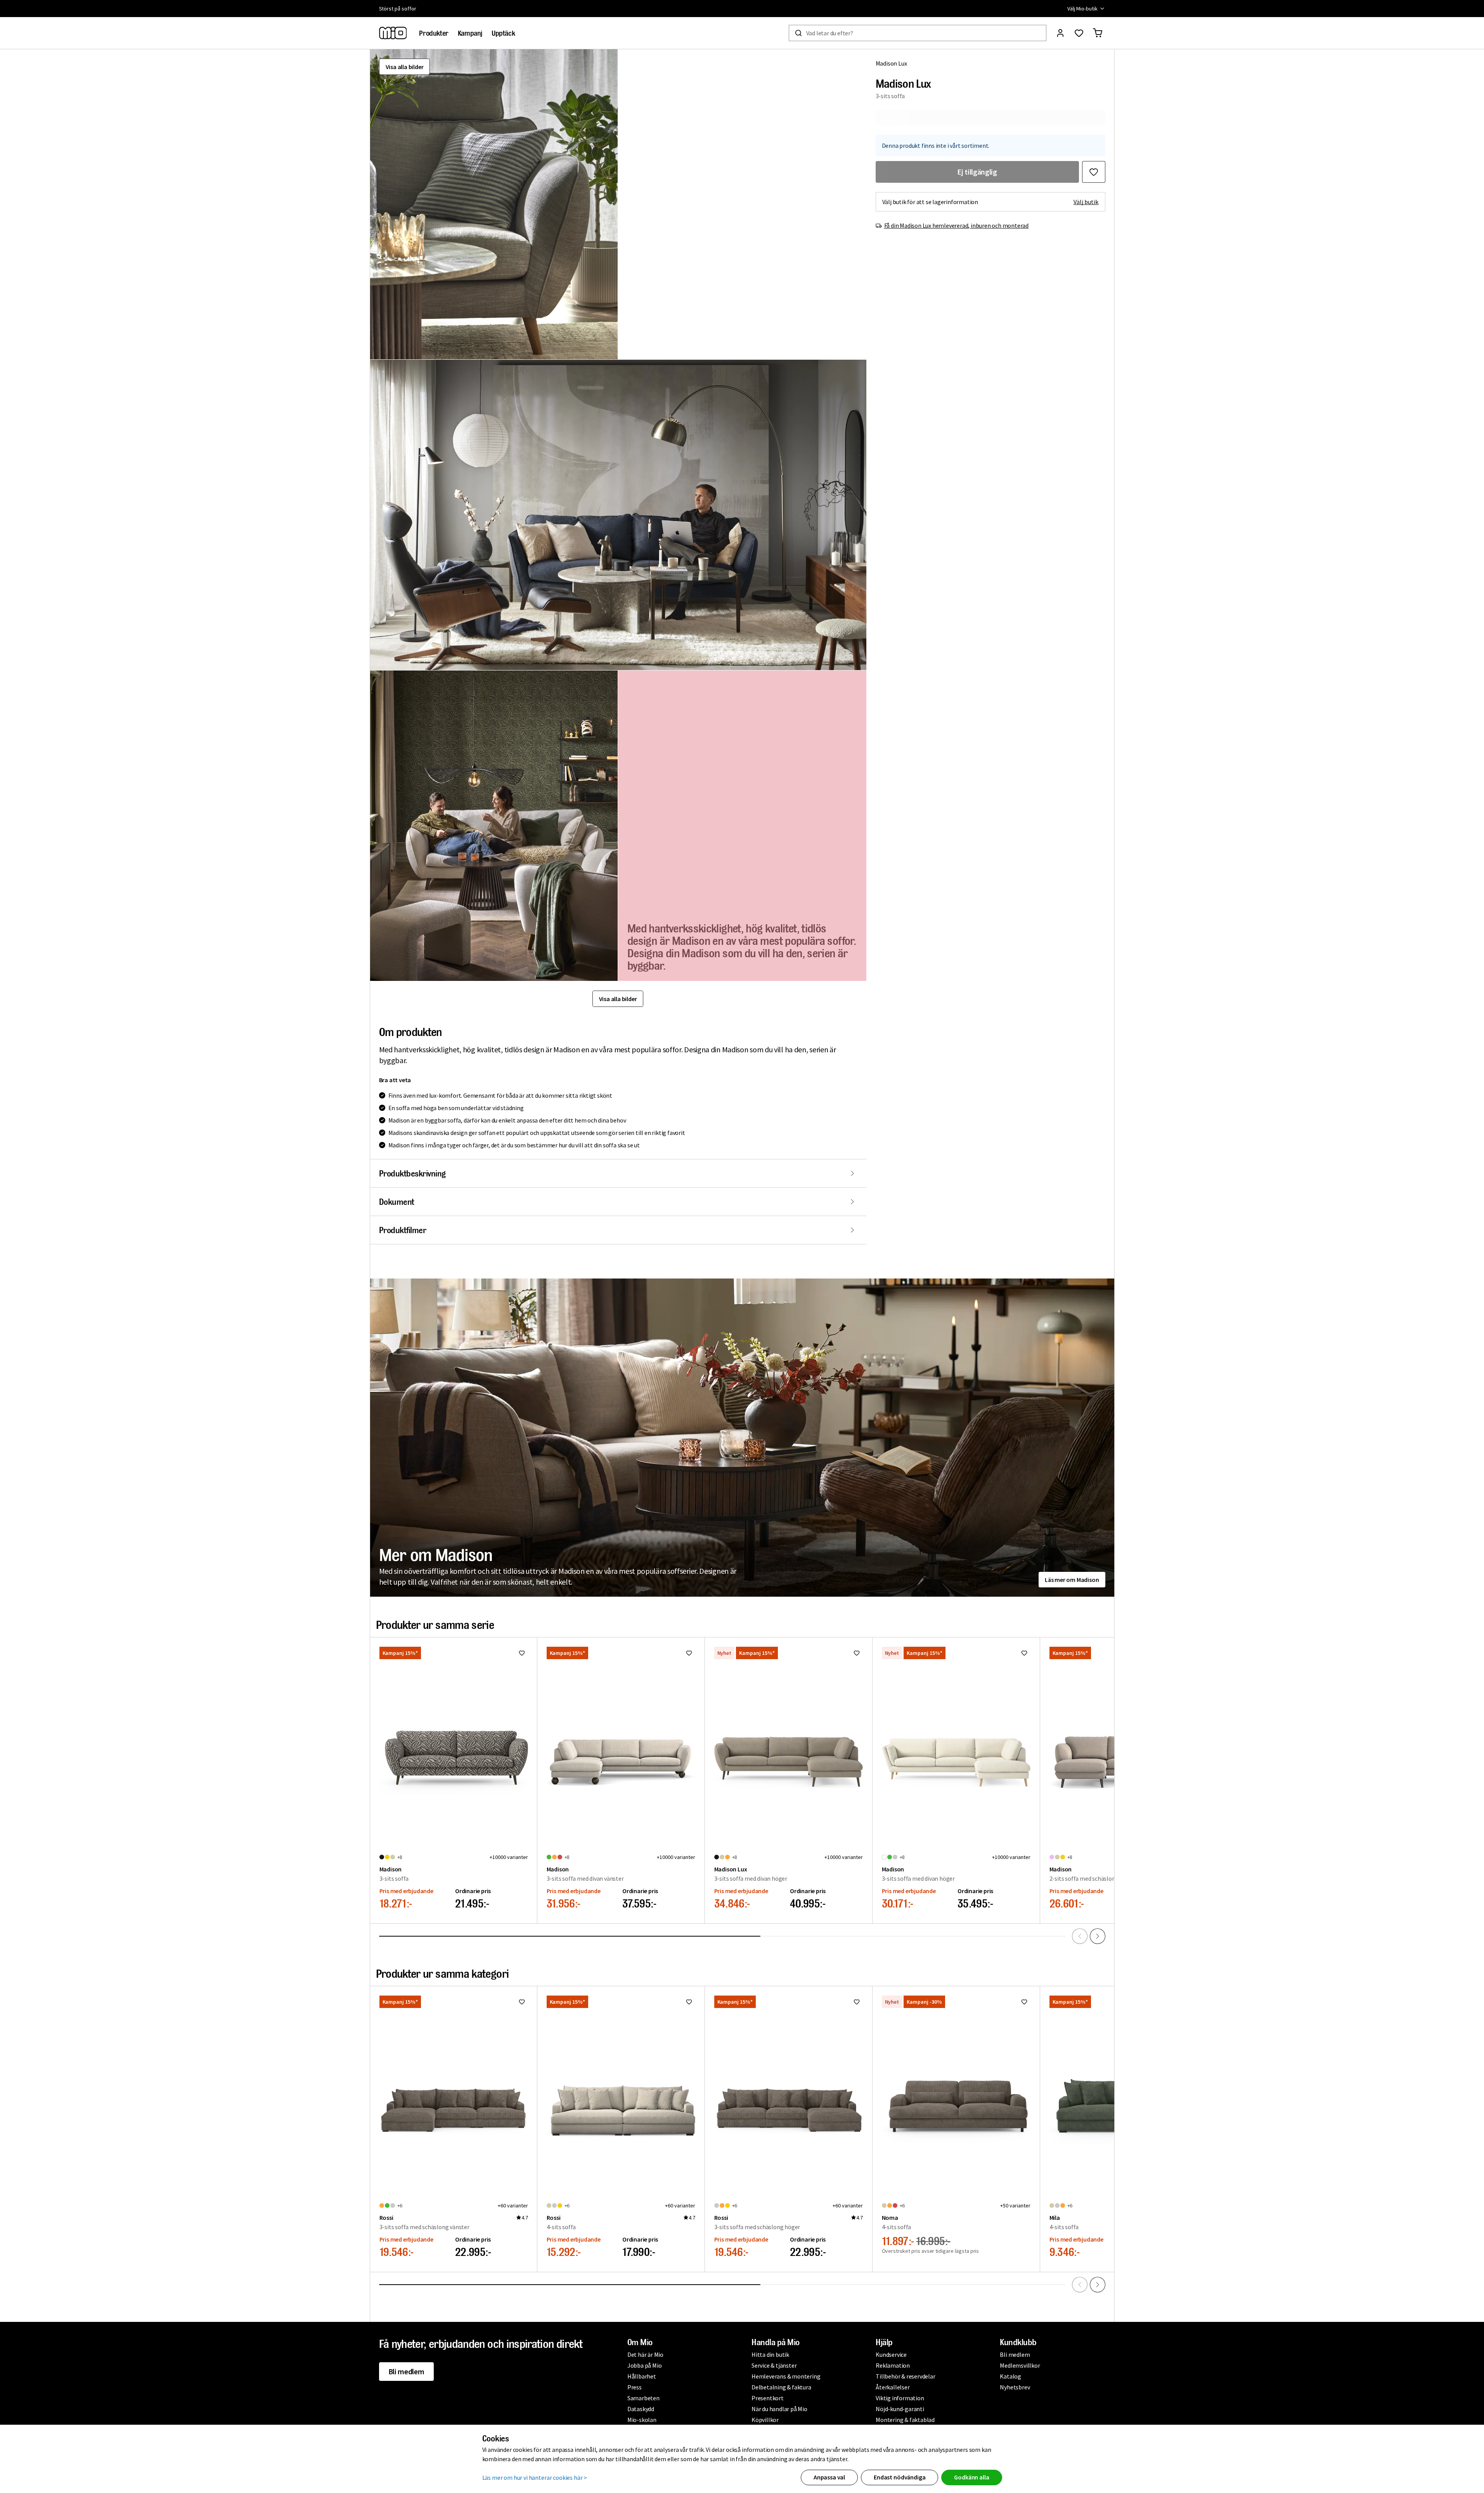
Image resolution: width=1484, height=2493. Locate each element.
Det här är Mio (645, 2354)
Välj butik (1086, 202)
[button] (494, 204)
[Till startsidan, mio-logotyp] (393, 33)
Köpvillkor (765, 2420)
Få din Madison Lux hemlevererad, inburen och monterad (956, 225)
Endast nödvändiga (900, 2477)
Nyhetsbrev (1015, 2387)
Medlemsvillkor (1020, 2365)
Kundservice (891, 2354)
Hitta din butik (770, 2354)
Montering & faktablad (905, 2420)
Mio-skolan (642, 2420)
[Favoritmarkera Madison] (522, 1653)
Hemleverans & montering (786, 2376)
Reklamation (893, 2365)
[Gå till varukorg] (1098, 33)
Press (635, 2387)
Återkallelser (893, 2387)
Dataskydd (641, 2409)
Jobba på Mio (645, 2365)
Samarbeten (643, 2398)
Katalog (1010, 2376)
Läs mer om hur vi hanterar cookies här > (535, 2477)
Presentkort (768, 2398)
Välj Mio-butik (1082, 9)
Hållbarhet (642, 2376)
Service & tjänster (774, 2365)
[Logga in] (1060, 33)
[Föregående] (1080, 1936)
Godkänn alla (971, 2477)
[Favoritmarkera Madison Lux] (1094, 172)
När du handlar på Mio (779, 2409)
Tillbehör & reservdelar (905, 2376)
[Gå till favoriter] (1079, 33)
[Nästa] (1098, 1936)
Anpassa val (829, 2477)
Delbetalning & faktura (781, 2387)
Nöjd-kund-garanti (900, 2409)
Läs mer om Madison (1072, 1580)
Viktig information (900, 2398)
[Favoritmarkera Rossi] (522, 2002)
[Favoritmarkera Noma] (1024, 2002)
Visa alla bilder (405, 67)
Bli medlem (406, 2371)
